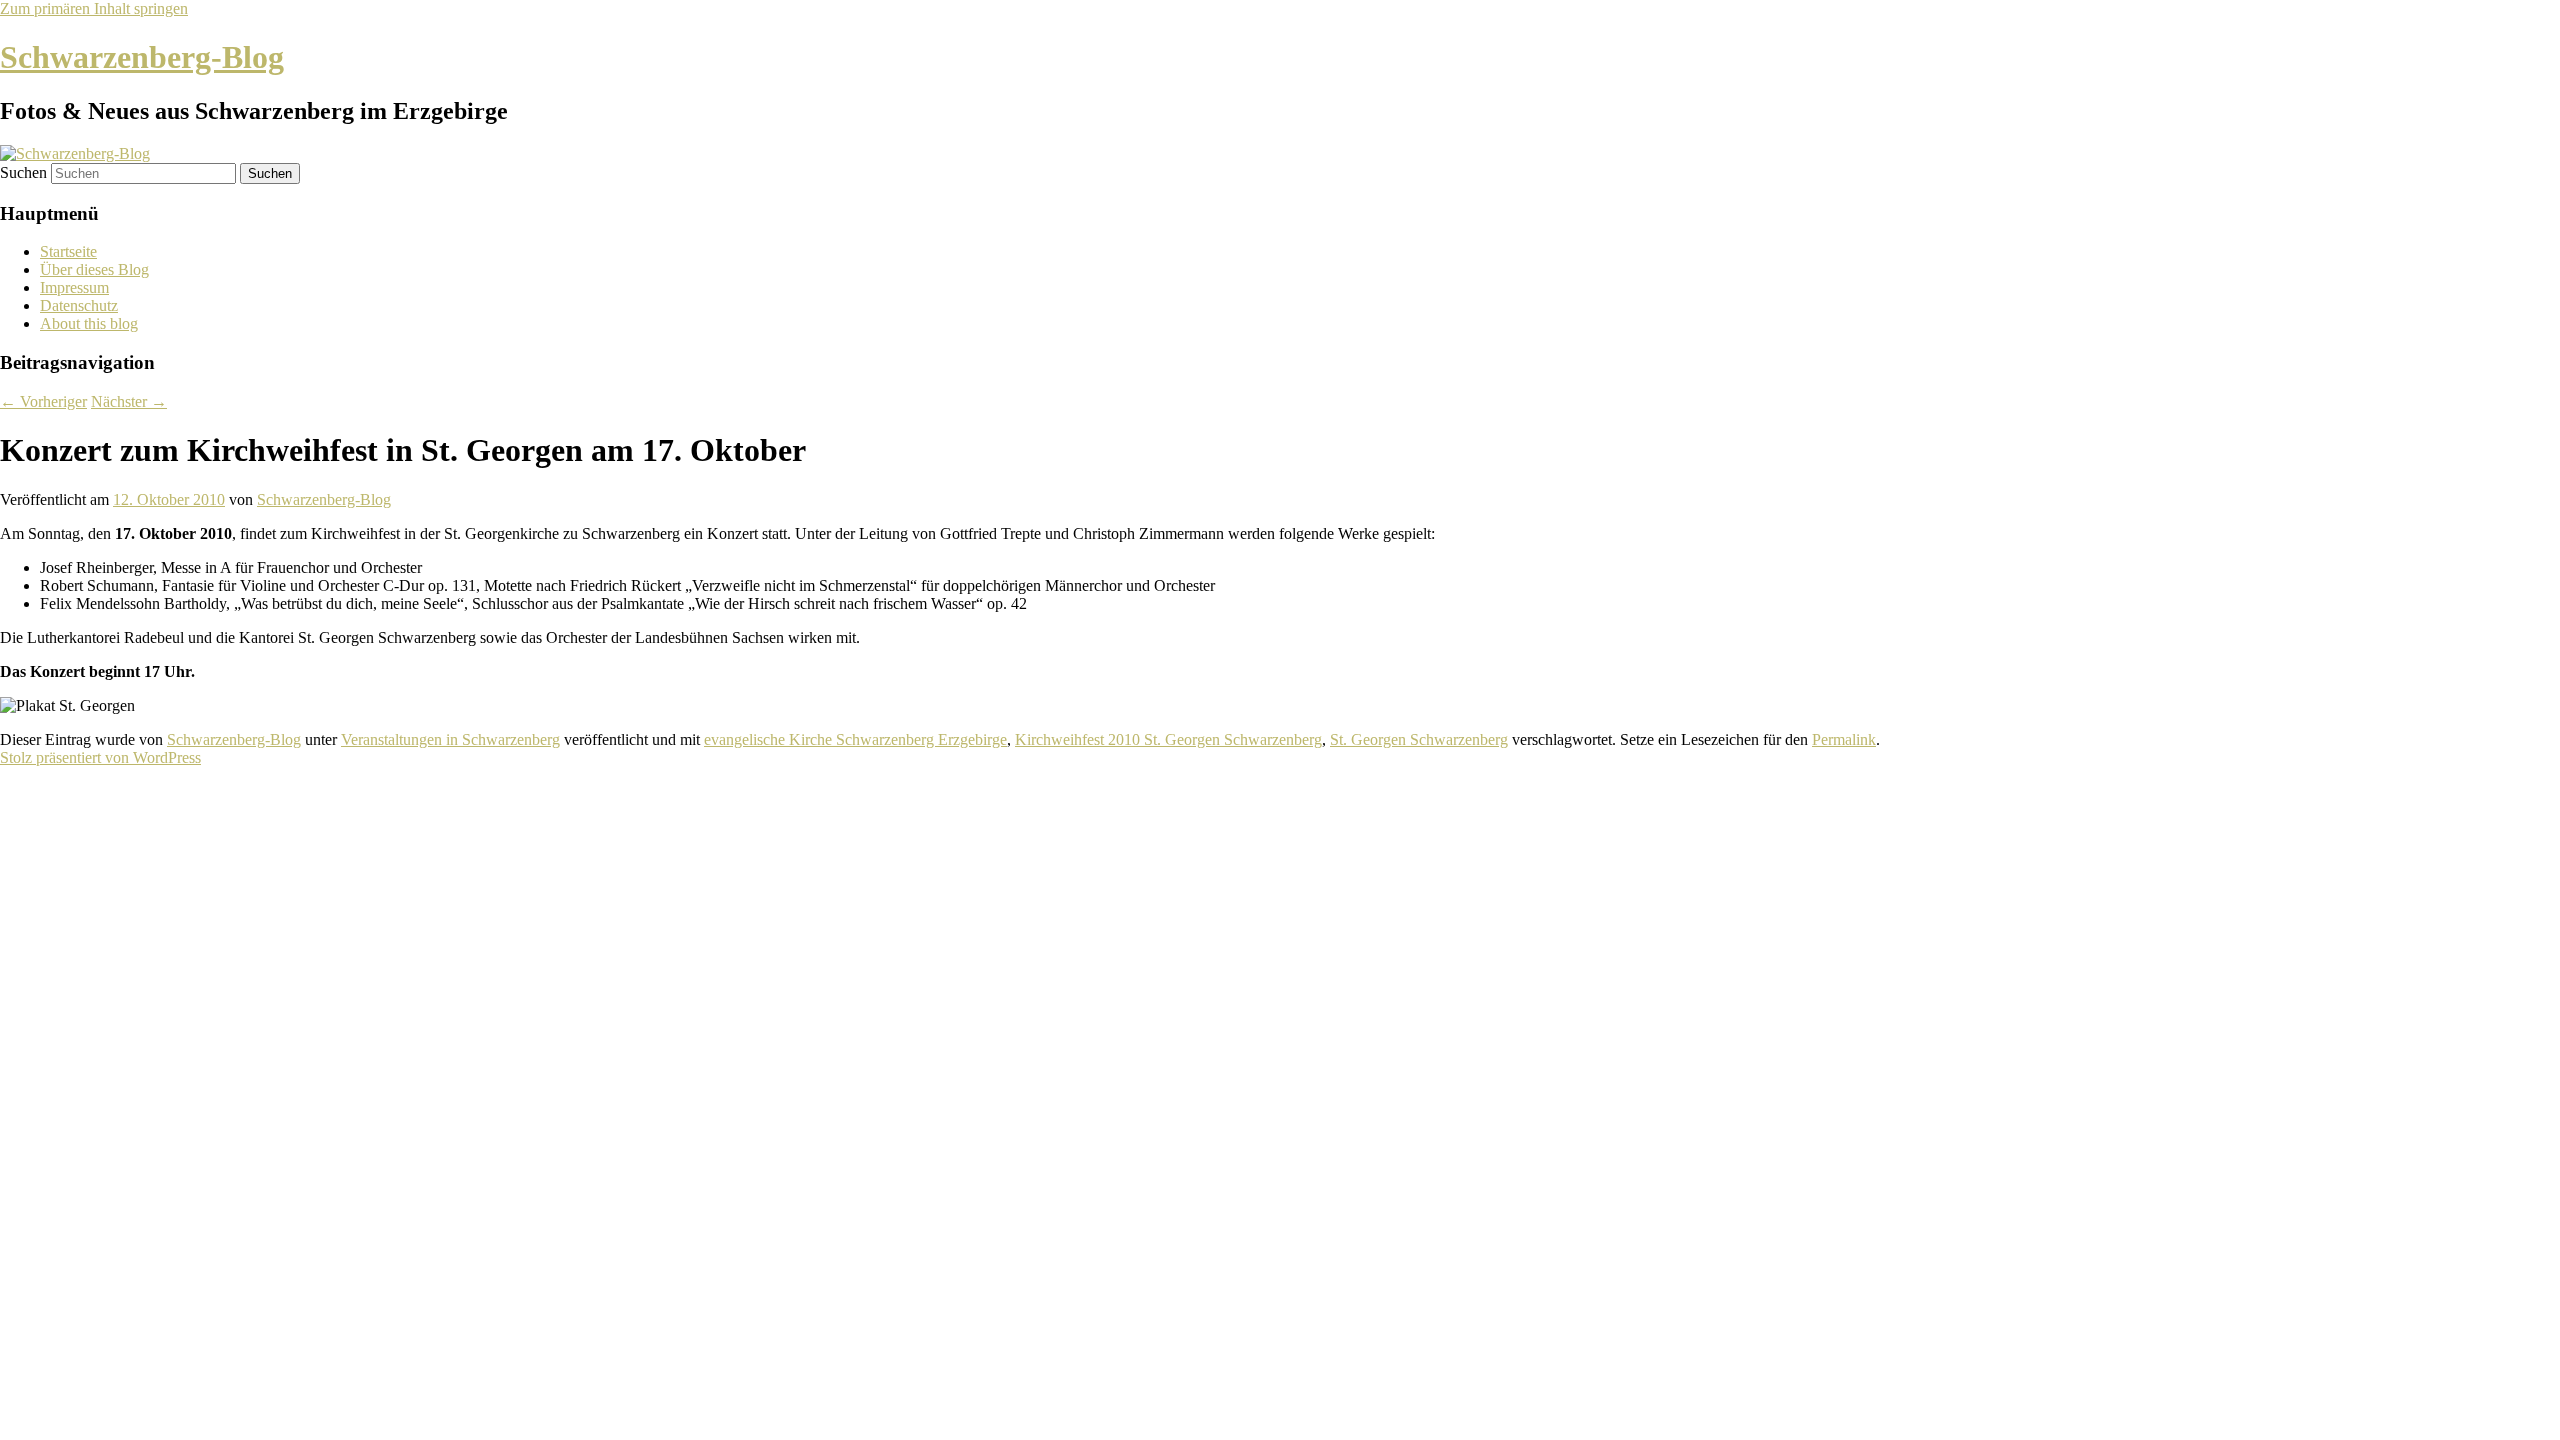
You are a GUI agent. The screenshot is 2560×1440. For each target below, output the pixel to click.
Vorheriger (43, 401)
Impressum (74, 287)
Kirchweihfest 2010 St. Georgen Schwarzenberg (1168, 739)
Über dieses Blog (94, 269)
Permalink (1844, 739)
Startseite (68, 251)
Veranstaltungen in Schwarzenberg (450, 739)
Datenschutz (79, 305)
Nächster (129, 401)
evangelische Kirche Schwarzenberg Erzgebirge (855, 739)
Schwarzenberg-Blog (142, 57)
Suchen (23, 172)
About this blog (89, 323)
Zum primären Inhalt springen (94, 8)
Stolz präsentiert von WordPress (100, 757)
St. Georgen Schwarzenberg (1419, 739)
